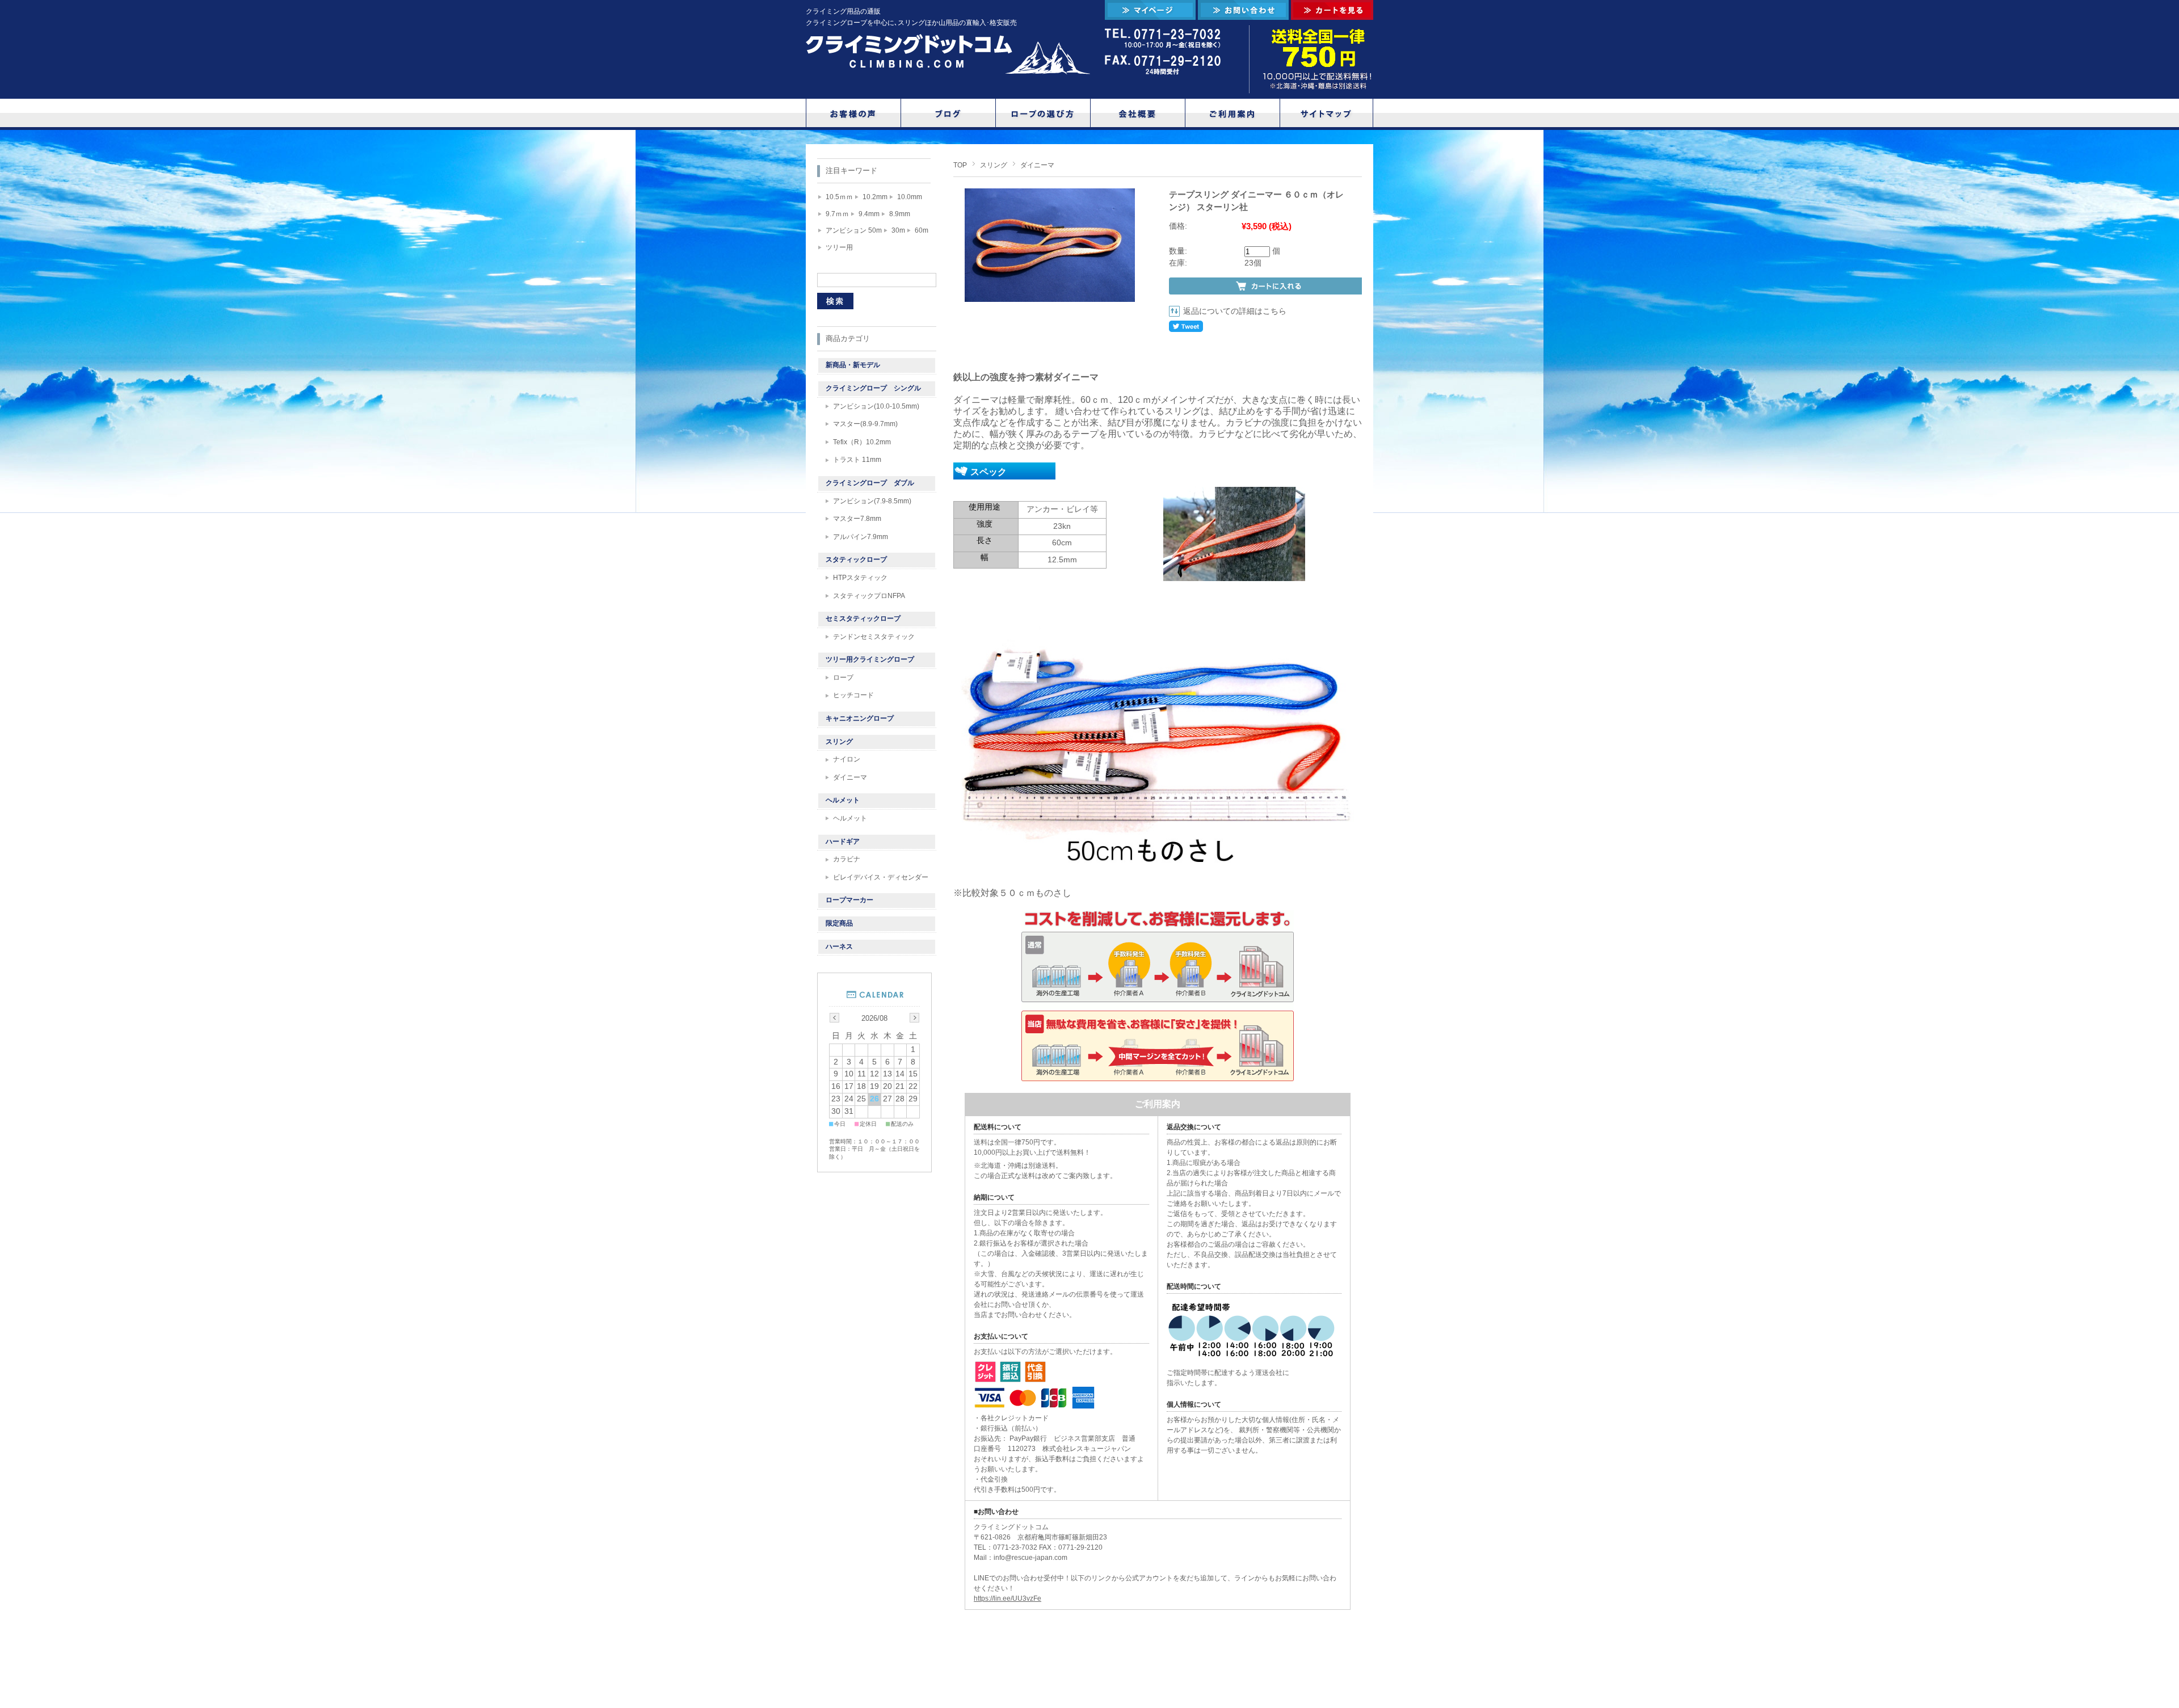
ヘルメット (843, 800)
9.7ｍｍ (837, 214)
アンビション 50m (854, 230)
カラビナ (847, 859)
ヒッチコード (853, 695)
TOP (960, 165)
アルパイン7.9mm (861, 537)
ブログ (948, 113)
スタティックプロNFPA (869, 596)
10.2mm (875, 197)
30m (898, 230)
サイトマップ (1327, 113)
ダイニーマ (1037, 165)
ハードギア (843, 842)
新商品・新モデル (853, 365)
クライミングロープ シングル (873, 388)
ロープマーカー (849, 900)
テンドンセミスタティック (874, 637)
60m (922, 230)
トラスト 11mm (857, 460)
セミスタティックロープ (863, 619)
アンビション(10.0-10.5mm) (876, 406)
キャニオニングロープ (860, 718)
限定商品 (839, 923)
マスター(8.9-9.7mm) (865, 424)
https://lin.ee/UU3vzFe (1008, 1598)
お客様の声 (853, 113)
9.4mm (869, 214)
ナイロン (847, 759)
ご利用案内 (1232, 113)
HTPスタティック (860, 578)
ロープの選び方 (1043, 113)
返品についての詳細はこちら (1235, 311)
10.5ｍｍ (839, 197)
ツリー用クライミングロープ (870, 659)
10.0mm (910, 197)
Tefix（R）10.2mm (862, 442)
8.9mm (900, 214)
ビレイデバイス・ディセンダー (881, 877)
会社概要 (1138, 113)
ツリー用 (839, 247)
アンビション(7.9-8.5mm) (872, 501)
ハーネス (839, 946)
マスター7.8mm (857, 519)
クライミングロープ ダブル (870, 483)
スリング (994, 165)
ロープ (843, 678)
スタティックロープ (856, 559)
